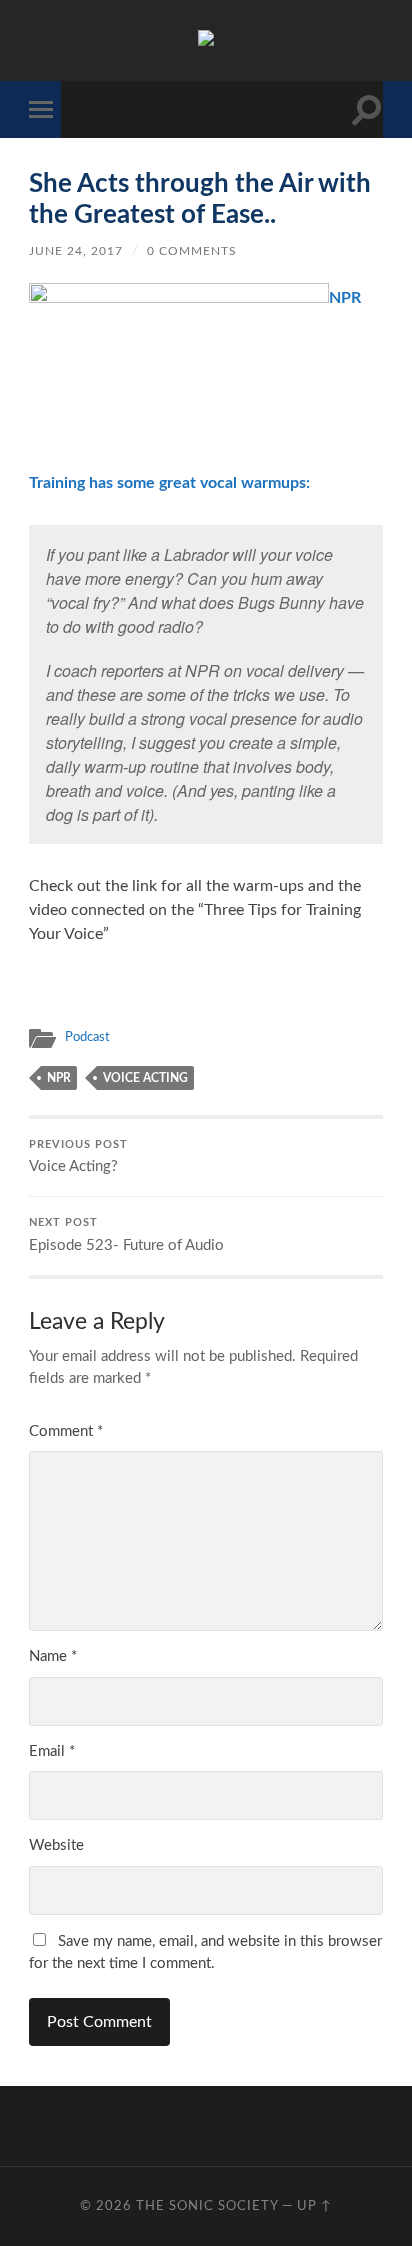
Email (52, 1751)
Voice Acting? (78, 1157)
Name (53, 1656)
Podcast (87, 1037)
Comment (66, 1431)
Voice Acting (145, 1078)
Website (56, 1845)
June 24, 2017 (76, 251)
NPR (59, 1078)
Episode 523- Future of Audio (126, 1235)
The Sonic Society (209, 2206)
